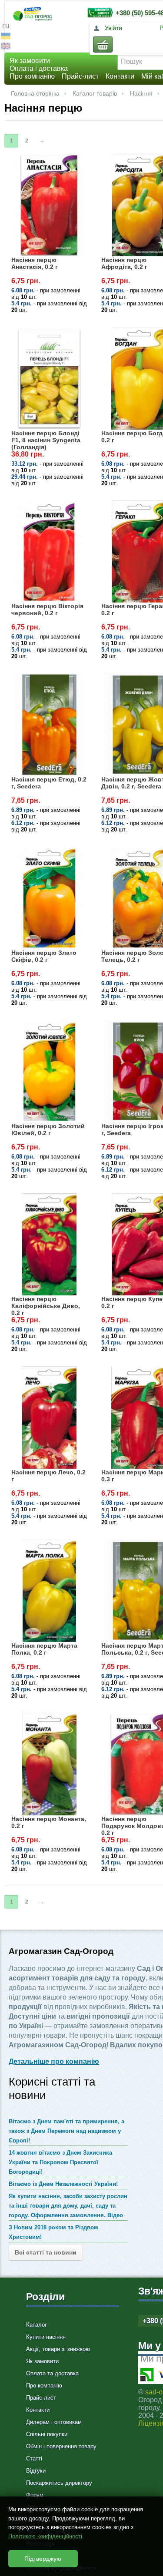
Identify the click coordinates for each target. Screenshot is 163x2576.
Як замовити (30, 61)
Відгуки (36, 2471)
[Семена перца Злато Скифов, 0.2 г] (49, 898)
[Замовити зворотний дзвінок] (98, 12)
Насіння (141, 93)
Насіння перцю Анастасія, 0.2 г (35, 263)
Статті (34, 2458)
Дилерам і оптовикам (54, 2422)
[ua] (6, 37)
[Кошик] (103, 45)
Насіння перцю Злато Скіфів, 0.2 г (44, 956)
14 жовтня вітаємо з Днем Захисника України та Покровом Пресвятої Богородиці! (60, 2162)
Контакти (120, 76)
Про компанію (32, 76)
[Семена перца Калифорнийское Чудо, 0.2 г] (49, 1245)
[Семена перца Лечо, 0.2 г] (49, 1417)
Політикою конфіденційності (45, 2536)
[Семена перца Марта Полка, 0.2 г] (49, 1591)
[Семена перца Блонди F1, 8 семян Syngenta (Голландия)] (49, 378)
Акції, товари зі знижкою (58, 2349)
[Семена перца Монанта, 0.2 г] (49, 1764)
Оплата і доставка (39, 68)
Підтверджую (43, 2559)
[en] (6, 47)
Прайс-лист (80, 76)
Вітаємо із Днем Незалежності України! (63, 2184)
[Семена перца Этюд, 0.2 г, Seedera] (49, 725)
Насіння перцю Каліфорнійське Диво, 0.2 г (46, 1306)
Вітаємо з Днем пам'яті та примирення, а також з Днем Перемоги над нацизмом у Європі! (67, 2131)
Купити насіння (46, 2337)
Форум (35, 2495)
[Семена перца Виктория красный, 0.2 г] (49, 552)
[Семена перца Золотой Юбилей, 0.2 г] (49, 1071)
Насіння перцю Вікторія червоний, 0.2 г (47, 609)
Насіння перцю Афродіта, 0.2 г (124, 263)
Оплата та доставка (52, 2373)
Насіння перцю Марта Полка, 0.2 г (44, 1649)
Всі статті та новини (46, 2252)
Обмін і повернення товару (61, 2446)
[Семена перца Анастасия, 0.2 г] (49, 205)
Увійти (113, 28)
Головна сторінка (35, 93)
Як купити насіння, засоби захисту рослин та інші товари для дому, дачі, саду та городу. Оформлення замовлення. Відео (68, 2206)
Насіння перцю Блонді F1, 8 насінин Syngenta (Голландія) (46, 440)
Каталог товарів (95, 93)
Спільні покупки (47, 2434)
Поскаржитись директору (59, 2483)
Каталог (37, 2325)
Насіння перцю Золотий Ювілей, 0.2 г (48, 1129)
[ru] (6, 27)
